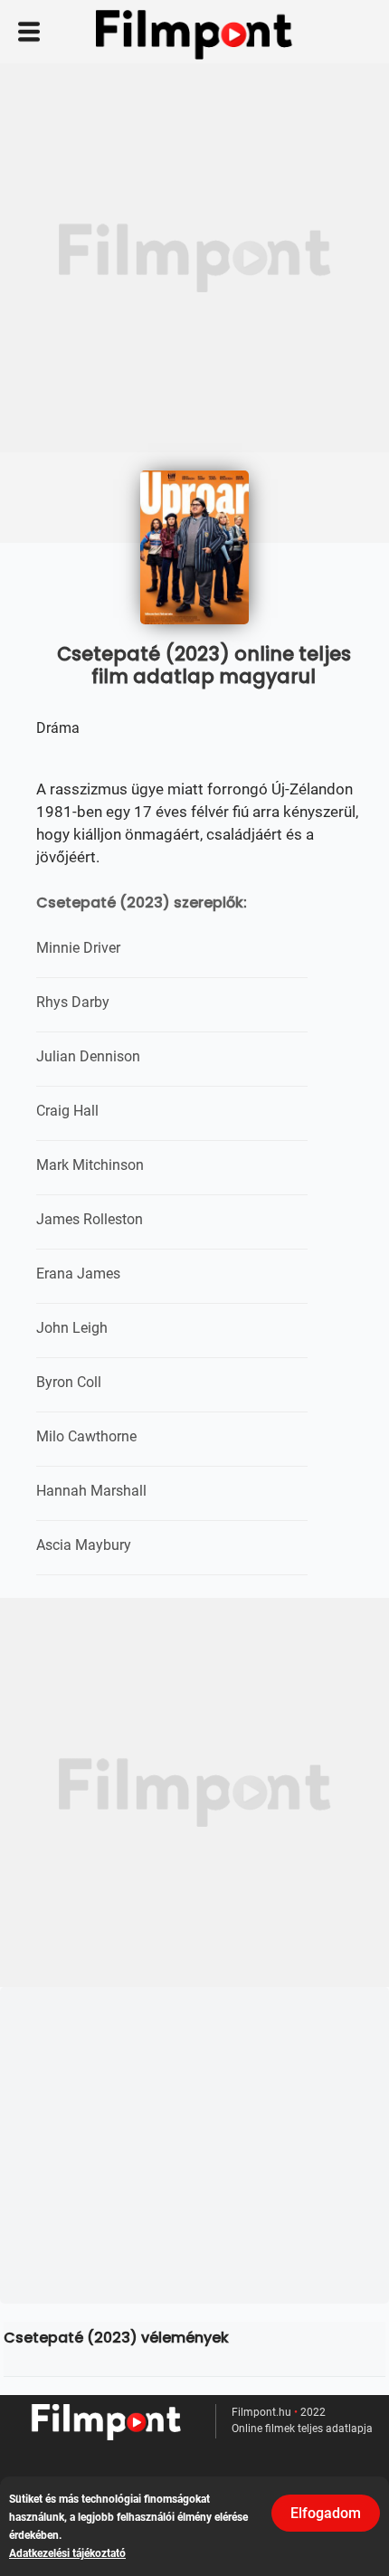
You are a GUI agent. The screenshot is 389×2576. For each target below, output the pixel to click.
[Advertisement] (194, 258)
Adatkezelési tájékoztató (67, 2553)
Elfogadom (326, 2513)
